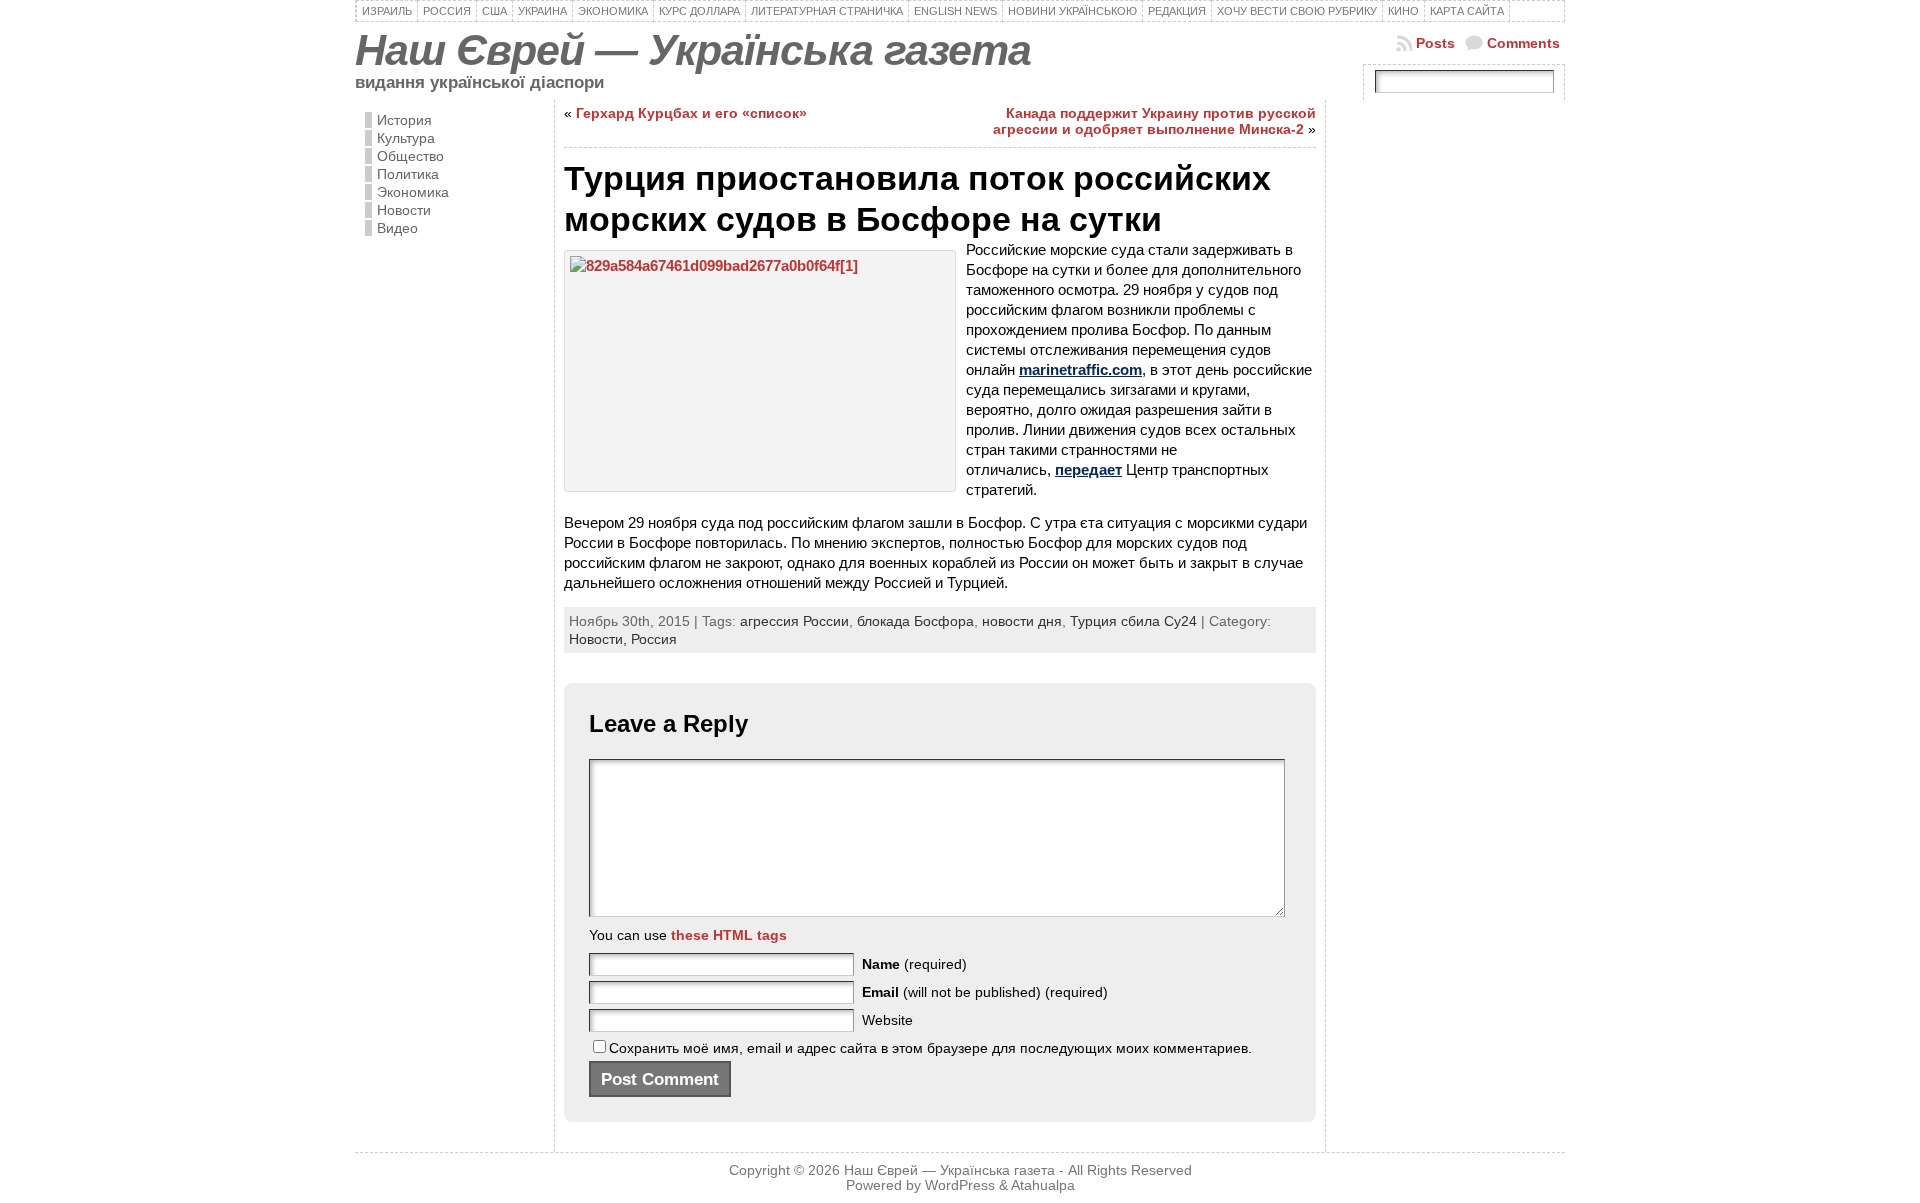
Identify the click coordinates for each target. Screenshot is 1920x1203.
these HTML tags (729, 935)
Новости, (600, 639)
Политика (408, 174)
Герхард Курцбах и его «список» (691, 113)
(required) (914, 964)
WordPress (960, 1185)
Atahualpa (1043, 1185)
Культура (406, 138)
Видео (397, 228)
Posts (1435, 43)
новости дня (1022, 621)
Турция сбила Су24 (1133, 621)
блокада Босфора (915, 621)
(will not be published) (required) (985, 992)
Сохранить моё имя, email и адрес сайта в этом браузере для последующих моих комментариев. (930, 1048)
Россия (654, 639)
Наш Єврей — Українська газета (693, 50)
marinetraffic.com (1080, 369)
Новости (404, 210)
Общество (410, 156)
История (404, 120)
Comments (1523, 43)
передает (1088, 469)
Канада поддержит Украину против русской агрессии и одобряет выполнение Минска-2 (1154, 121)
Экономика (413, 192)
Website (887, 1020)
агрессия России (794, 621)
